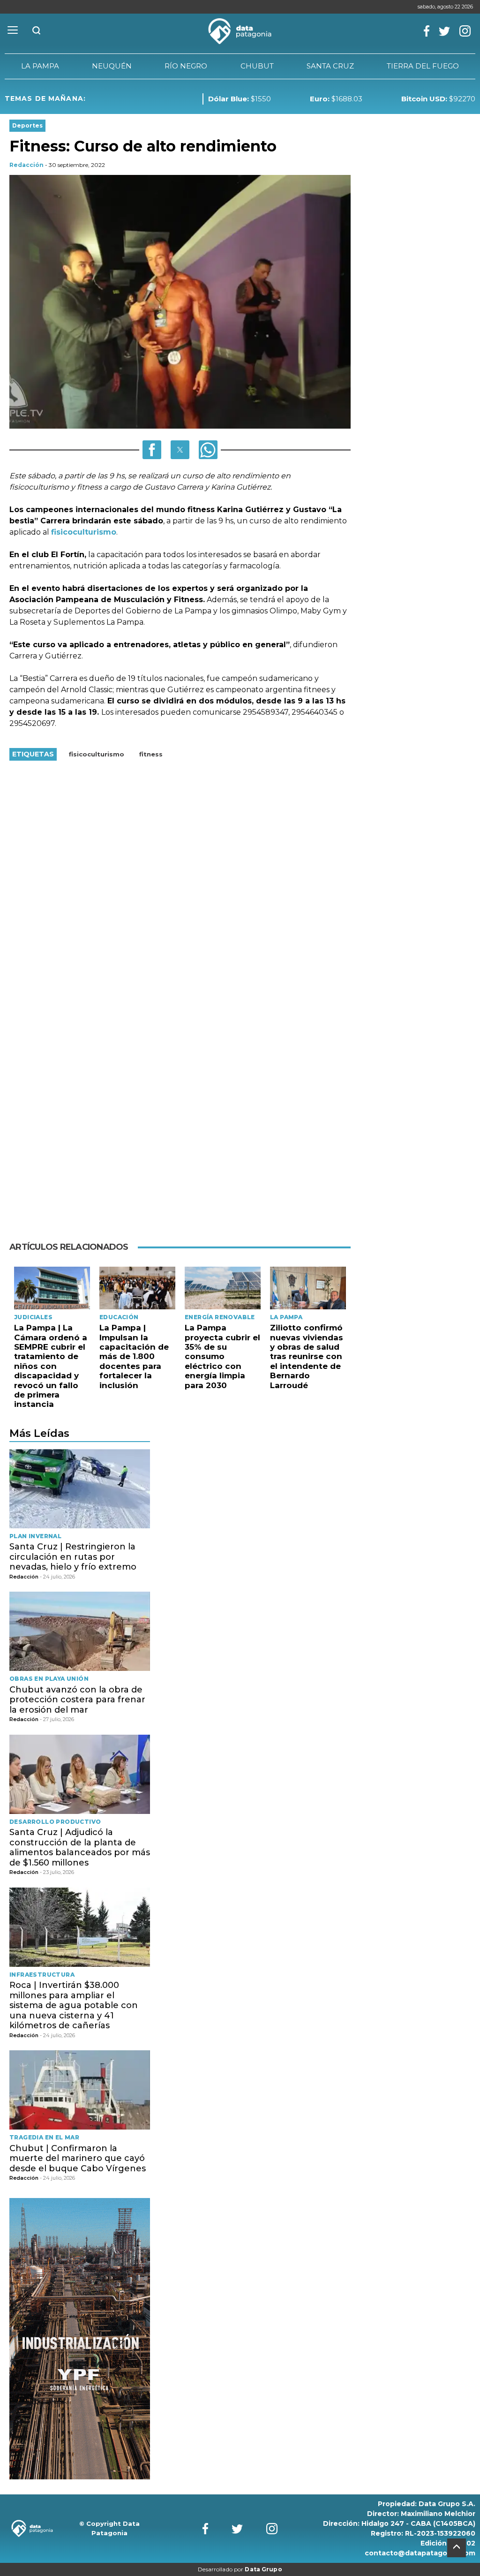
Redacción (26, 165)
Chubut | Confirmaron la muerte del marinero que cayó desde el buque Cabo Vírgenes (78, 2158)
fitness (151, 754)
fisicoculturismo (84, 532)
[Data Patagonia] (240, 31)
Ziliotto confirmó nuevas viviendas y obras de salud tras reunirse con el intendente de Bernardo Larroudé (307, 1356)
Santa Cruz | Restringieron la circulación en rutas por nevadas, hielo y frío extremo (73, 1557)
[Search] (37, 31)
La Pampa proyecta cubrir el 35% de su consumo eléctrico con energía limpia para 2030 (222, 1356)
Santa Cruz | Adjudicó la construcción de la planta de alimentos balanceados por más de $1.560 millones (80, 1847)
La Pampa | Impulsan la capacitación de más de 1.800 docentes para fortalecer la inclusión (134, 1356)
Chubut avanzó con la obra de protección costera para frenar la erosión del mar (77, 1700)
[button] (152, 450)
